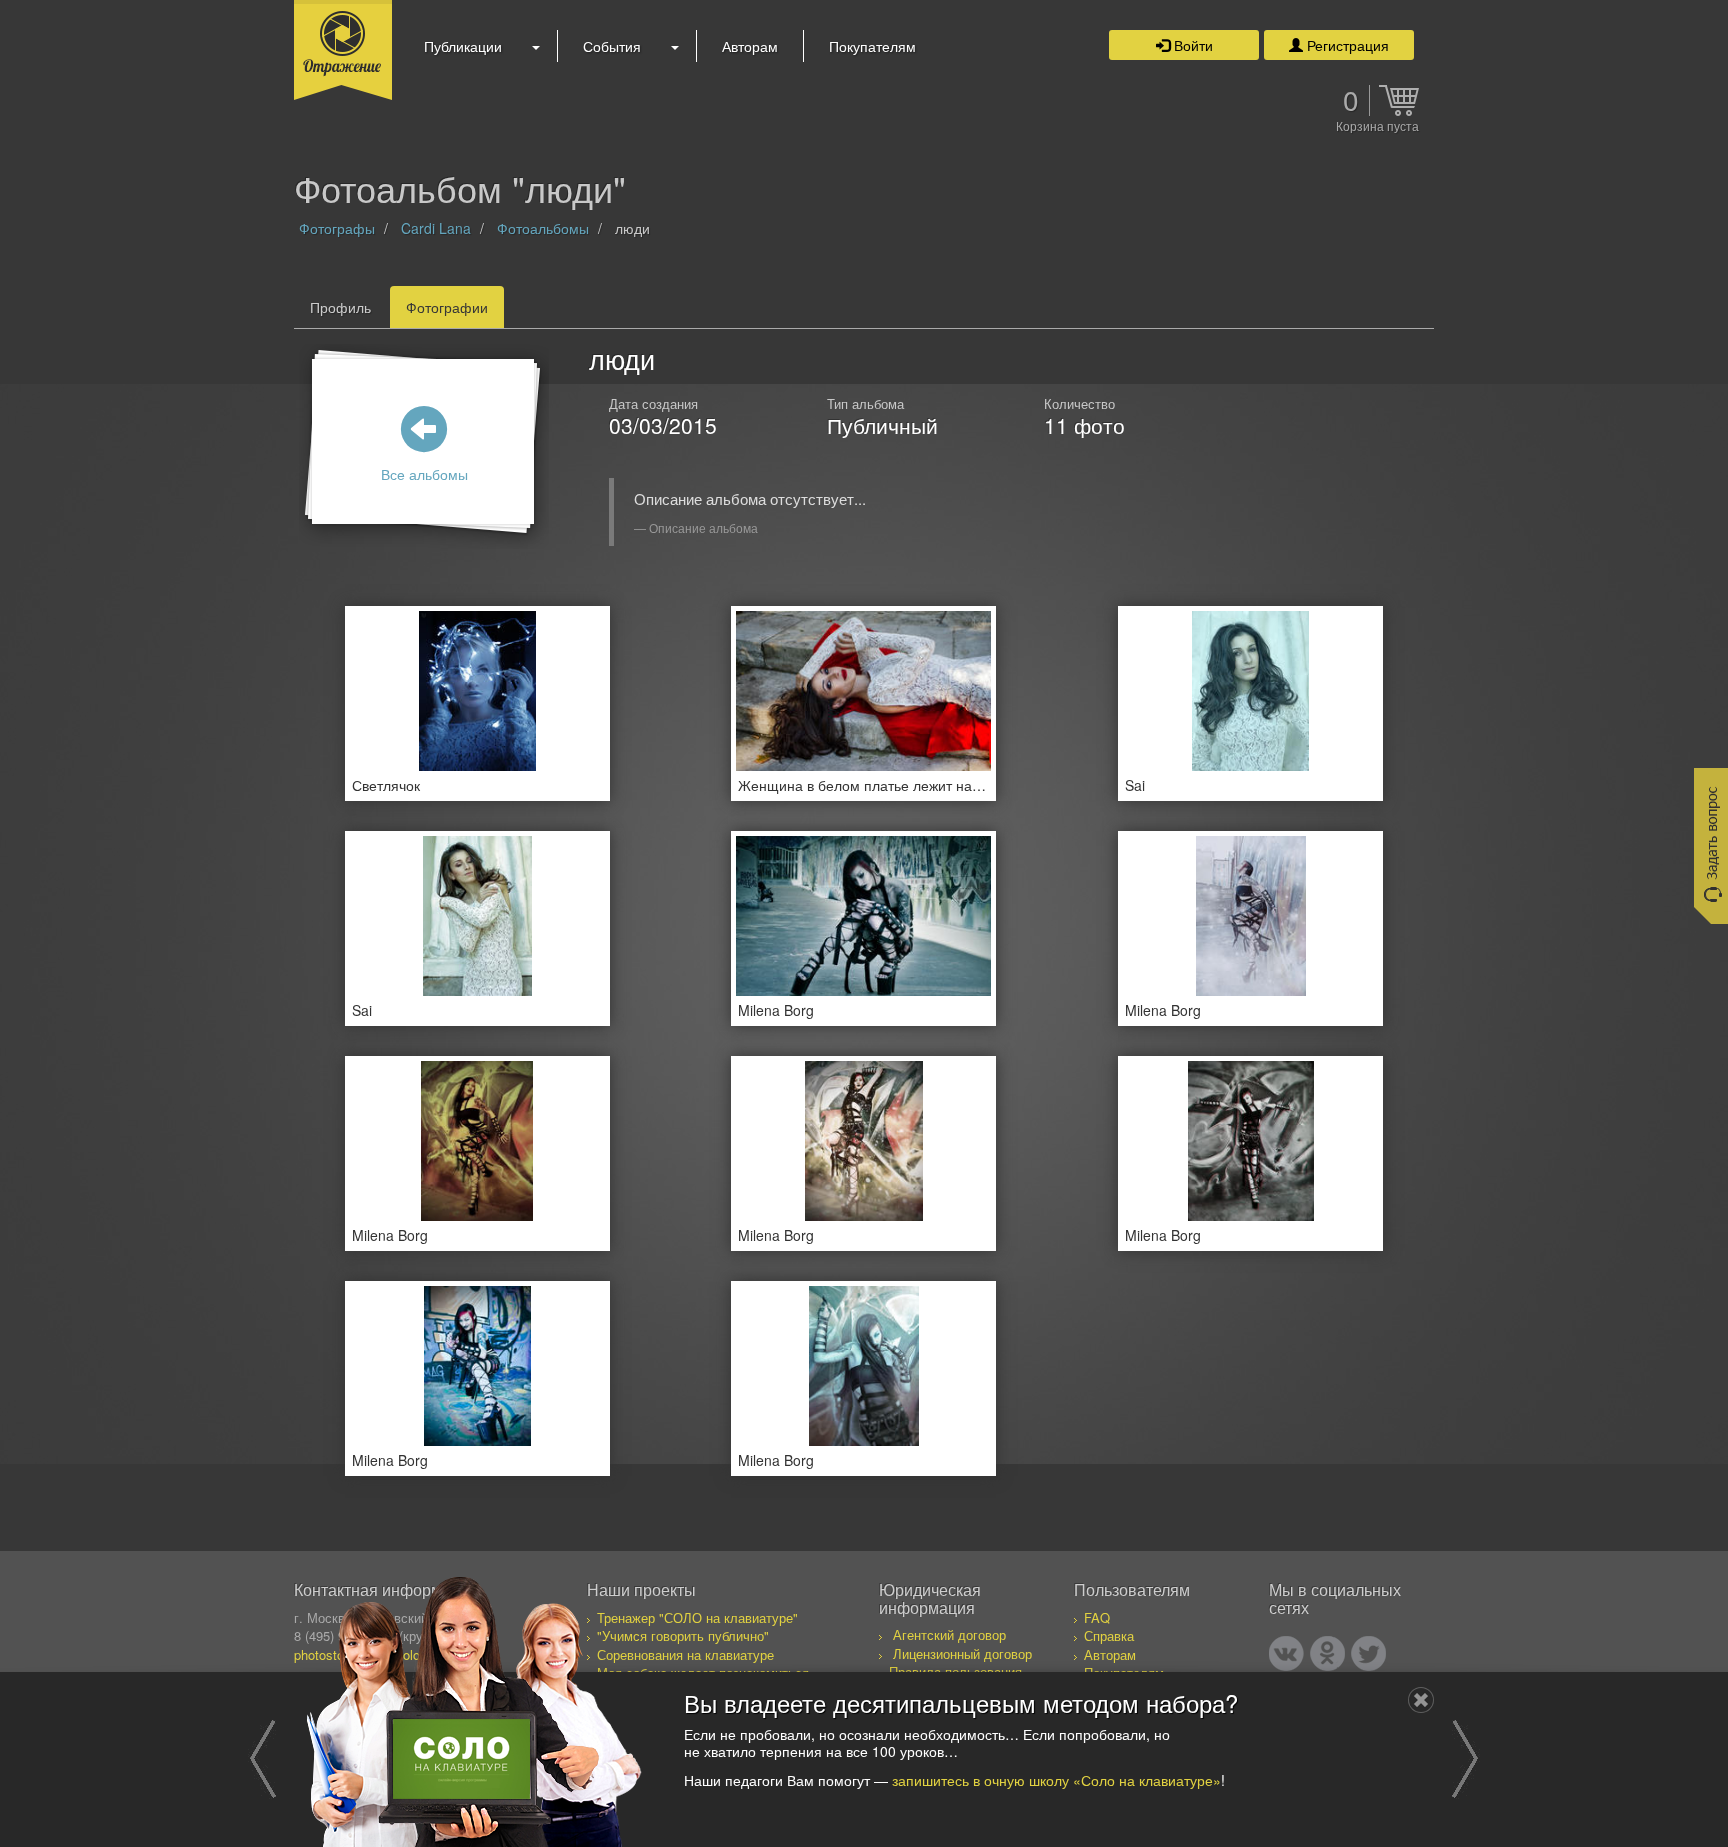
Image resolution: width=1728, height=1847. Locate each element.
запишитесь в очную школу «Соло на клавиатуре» (1056, 1779)
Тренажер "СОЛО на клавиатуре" (697, 1617)
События (612, 46)
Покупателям (872, 46)
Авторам (750, 46)
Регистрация (1346, 45)
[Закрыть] (1421, 1700)
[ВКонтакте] (1286, 1653)
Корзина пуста (1377, 127)
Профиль (340, 307)
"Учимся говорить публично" (683, 1635)
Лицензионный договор (962, 1653)
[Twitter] (1368, 1653)
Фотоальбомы (543, 228)
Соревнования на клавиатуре (685, 1654)
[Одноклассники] (1327, 1653)
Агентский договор (949, 1634)
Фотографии (447, 307)
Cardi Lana (436, 228)
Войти (1191, 45)
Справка (1109, 1635)
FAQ (1097, 1617)
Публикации (463, 46)
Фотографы (337, 228)
